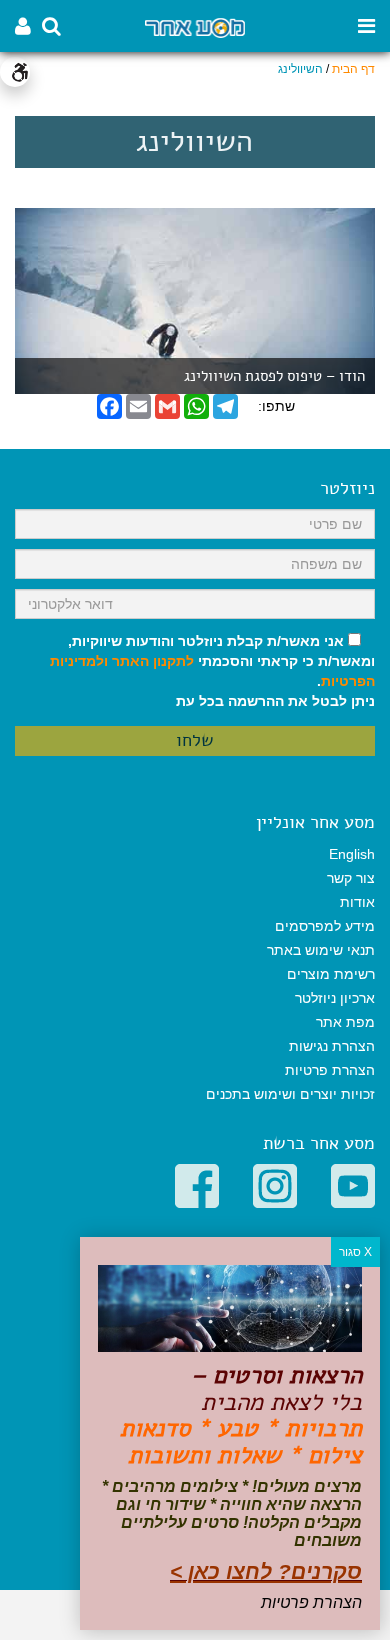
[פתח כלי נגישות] (15, 72)
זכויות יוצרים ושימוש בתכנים (290, 1094)
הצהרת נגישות (332, 1046)
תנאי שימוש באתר (321, 950)
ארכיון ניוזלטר (335, 998)
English (352, 854)
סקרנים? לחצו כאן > (266, 1571)
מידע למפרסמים (325, 926)
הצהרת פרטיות (330, 1070)
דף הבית (353, 69)
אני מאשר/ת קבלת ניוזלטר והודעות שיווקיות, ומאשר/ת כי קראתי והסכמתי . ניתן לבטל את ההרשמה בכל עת (212, 671)
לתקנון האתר (153, 661)
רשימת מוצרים (331, 974)
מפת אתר (345, 1022)
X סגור (355, 1252)
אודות (357, 902)
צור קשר (351, 878)
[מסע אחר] (195, 26)
